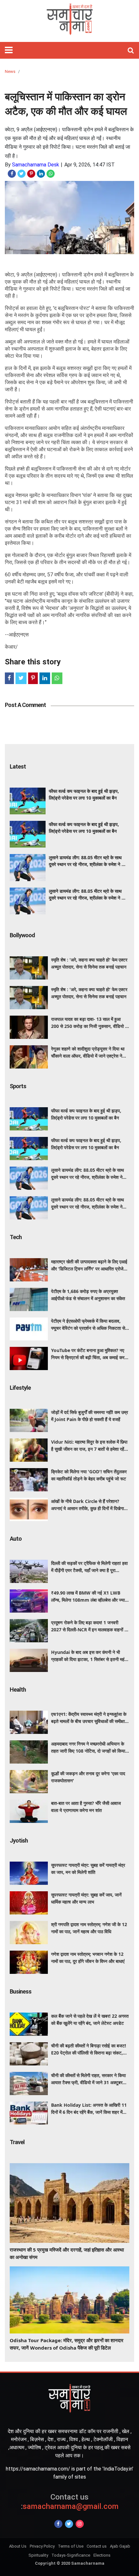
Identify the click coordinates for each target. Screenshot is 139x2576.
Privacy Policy (42, 2546)
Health (18, 1690)
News (10, 71)
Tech (16, 1237)
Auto (16, 1539)
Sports (18, 1086)
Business (21, 1991)
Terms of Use (71, 2546)
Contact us (97, 2546)
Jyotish (19, 1840)
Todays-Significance (71, 2555)
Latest (18, 766)
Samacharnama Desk (36, 165)
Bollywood (22, 935)
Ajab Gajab (120, 2546)
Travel (17, 2142)
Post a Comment (25, 705)
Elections (102, 2555)
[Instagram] (80, 2524)
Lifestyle (20, 1388)
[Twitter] (69, 2524)
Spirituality (38, 2555)
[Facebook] (58, 2524)
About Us (18, 2546)
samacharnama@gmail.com (70, 2502)
